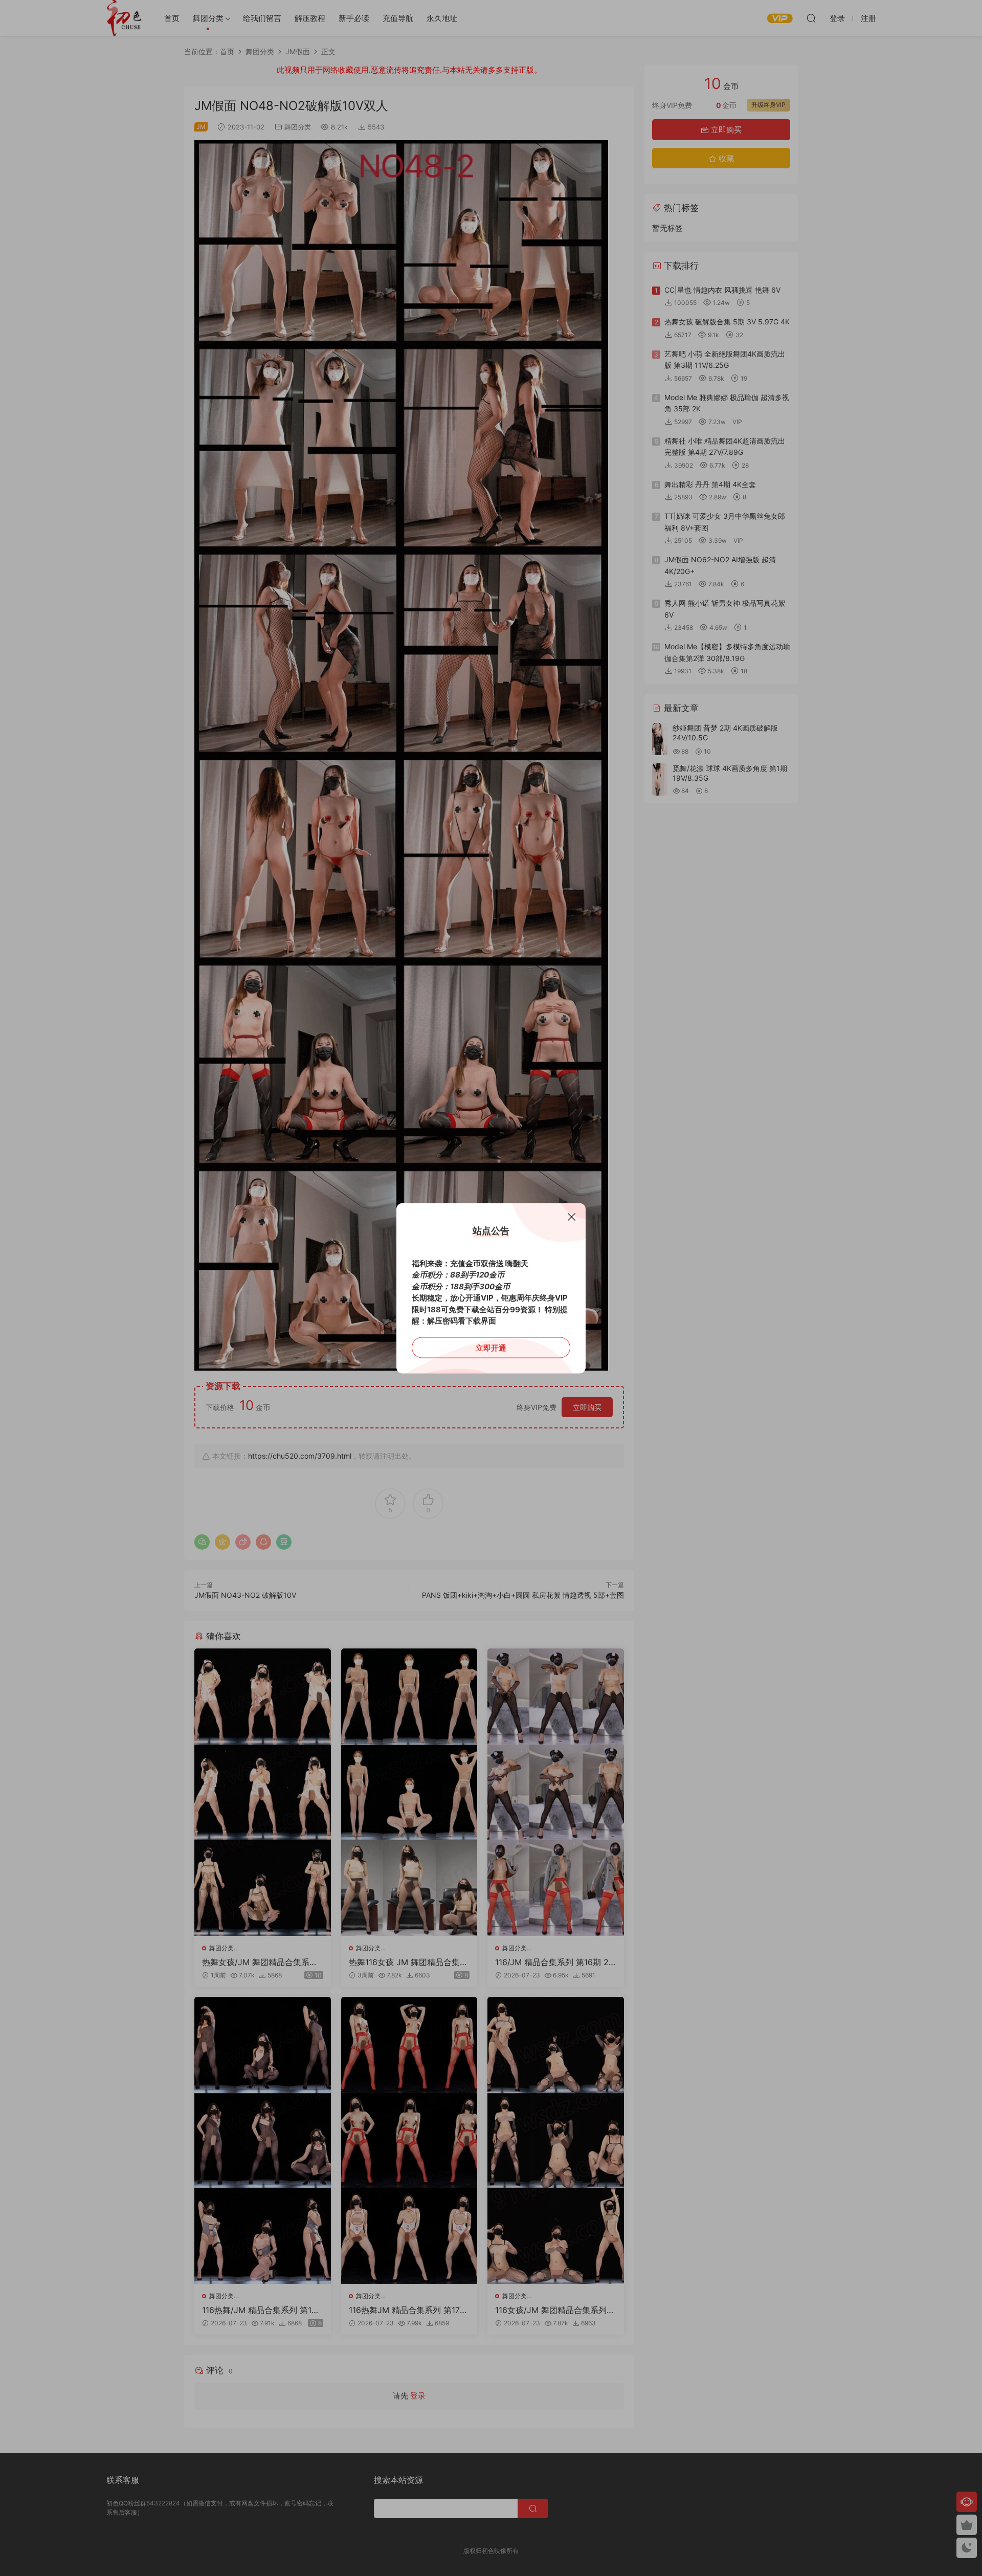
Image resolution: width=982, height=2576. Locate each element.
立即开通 (491, 1347)
